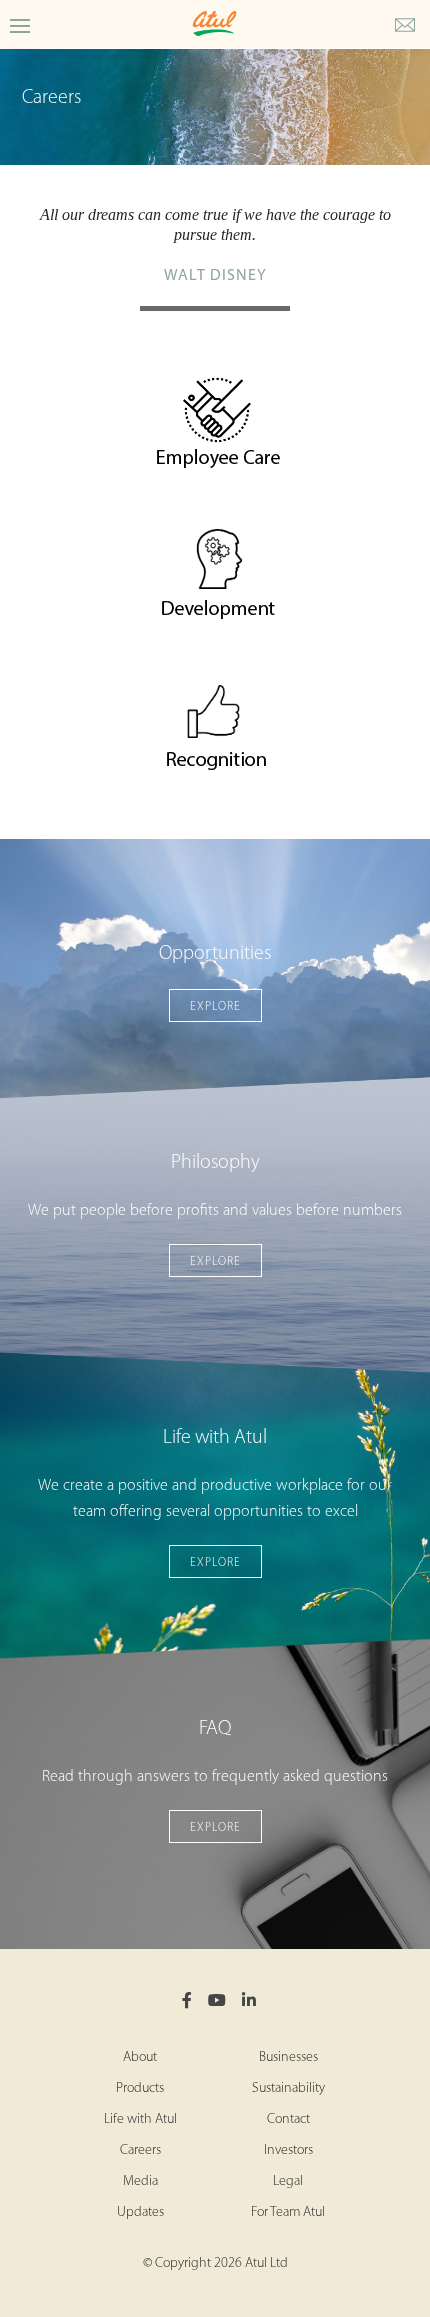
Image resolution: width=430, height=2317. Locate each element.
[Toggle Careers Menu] (20, 24)
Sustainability (288, 2088)
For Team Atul (288, 2212)
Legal (288, 2181)
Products (140, 2088)
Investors (288, 2150)
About (140, 2057)
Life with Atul (140, 2119)
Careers (140, 2150)
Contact (288, 2119)
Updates (140, 2212)
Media (140, 2181)
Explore (215, 1007)
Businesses (288, 2057)
